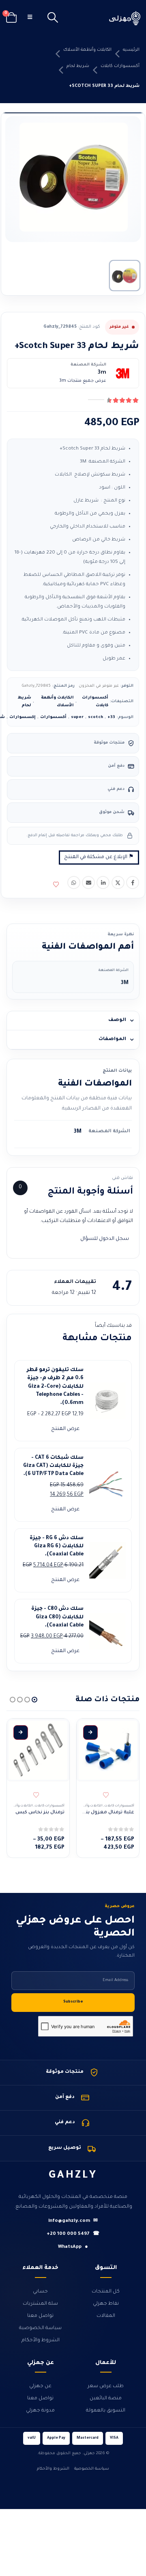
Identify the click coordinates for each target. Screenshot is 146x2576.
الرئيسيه (131, 50)
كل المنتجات (106, 2292)
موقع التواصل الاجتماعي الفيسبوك (133, 882)
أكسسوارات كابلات (120, 66)
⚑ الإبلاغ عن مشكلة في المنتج (99, 857)
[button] (53, 18)
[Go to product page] (108, 1750)
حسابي (40, 2292)
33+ (111, 717)
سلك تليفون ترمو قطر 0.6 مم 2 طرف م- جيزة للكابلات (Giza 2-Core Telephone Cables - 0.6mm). (55, 1387)
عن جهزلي (40, 2386)
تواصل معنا (40, 2316)
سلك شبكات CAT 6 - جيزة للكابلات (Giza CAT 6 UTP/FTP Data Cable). (53, 1466)
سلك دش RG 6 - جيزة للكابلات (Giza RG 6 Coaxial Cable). (57, 1547)
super (77, 717)
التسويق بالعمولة (106, 2411)
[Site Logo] (125, 18)
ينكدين (103, 882)
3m (102, 373)
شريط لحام (78, 66)
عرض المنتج (65, 1429)
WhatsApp (73, 2247)
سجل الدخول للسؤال (105, 1239)
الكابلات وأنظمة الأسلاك (87, 50)
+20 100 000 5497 (73, 2234)
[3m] (122, 373)
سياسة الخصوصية (40, 2328)
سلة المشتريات (40, 2304)
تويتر (118, 882)
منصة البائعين (106, 2399)
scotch (96, 717)
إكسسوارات (23, 717)
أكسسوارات (53, 717)
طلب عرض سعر (106, 2386)
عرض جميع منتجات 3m (83, 381)
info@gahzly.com (73, 2221)
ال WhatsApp (74, 882)
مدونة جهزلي (40, 2411)
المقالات (106, 2316)
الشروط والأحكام (41, 2340)
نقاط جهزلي (106, 2304)
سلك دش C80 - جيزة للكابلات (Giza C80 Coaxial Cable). (57, 1617)
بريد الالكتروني (88, 882)
